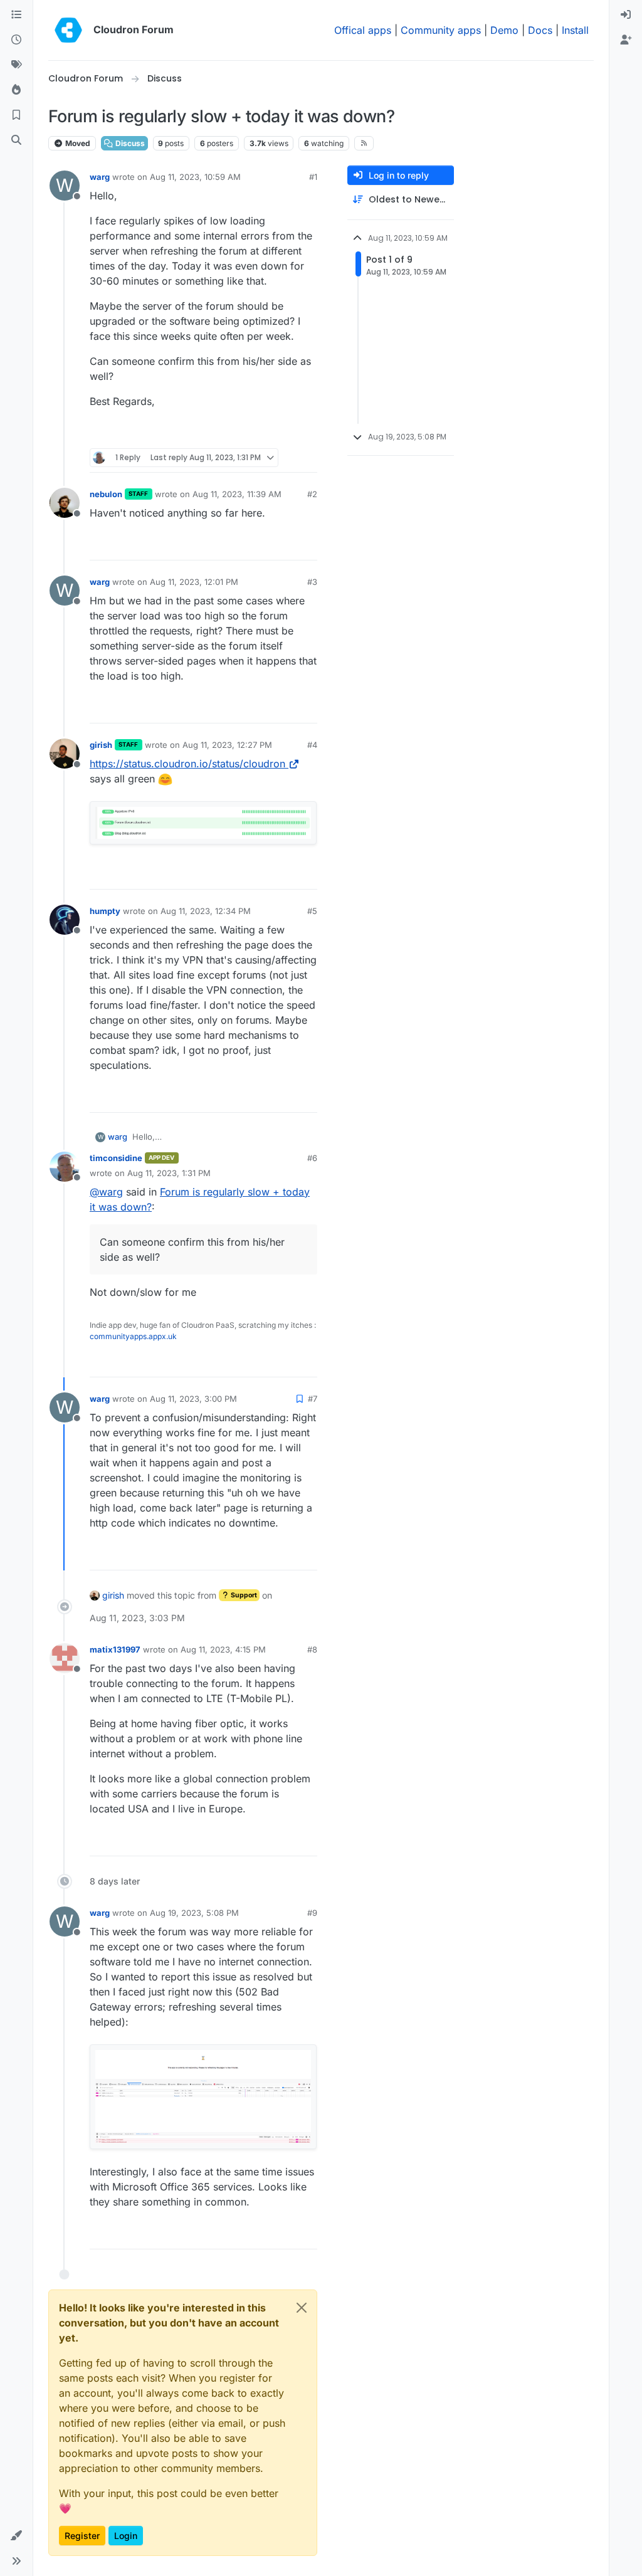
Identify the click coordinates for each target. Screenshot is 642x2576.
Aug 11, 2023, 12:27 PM (227, 745)
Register (82, 2536)
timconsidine (116, 1158)
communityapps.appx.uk (133, 1336)
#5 (312, 911)
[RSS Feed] (364, 143)
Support (243, 1595)
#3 (312, 582)
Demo (504, 30)
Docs (540, 30)
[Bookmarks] (16, 115)
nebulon (106, 494)
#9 (312, 1913)
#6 (312, 1158)
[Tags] (16, 65)
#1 (313, 177)
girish (101, 745)
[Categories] (16, 15)
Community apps (441, 30)
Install (575, 30)
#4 (312, 745)
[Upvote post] (288, 434)
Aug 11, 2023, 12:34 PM (206, 911)
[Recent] (16, 40)
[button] (16, 2536)
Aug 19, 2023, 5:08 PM (194, 1913)
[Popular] (16, 90)
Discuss (129, 143)
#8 (312, 1649)
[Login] (626, 15)
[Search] (16, 140)
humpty (105, 911)
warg (100, 177)
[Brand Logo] (68, 30)
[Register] (626, 40)
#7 (313, 1399)
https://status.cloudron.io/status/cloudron (187, 764)
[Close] (302, 2308)
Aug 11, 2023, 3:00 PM (193, 1399)
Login (126, 2536)
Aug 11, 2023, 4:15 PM (223, 1649)
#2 (312, 494)
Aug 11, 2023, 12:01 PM (194, 582)
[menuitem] (626, 15)
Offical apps (363, 30)
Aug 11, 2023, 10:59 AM (195, 177)
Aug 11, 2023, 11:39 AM (237, 494)
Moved (77, 143)
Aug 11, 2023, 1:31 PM (169, 1173)
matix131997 (115, 1649)
